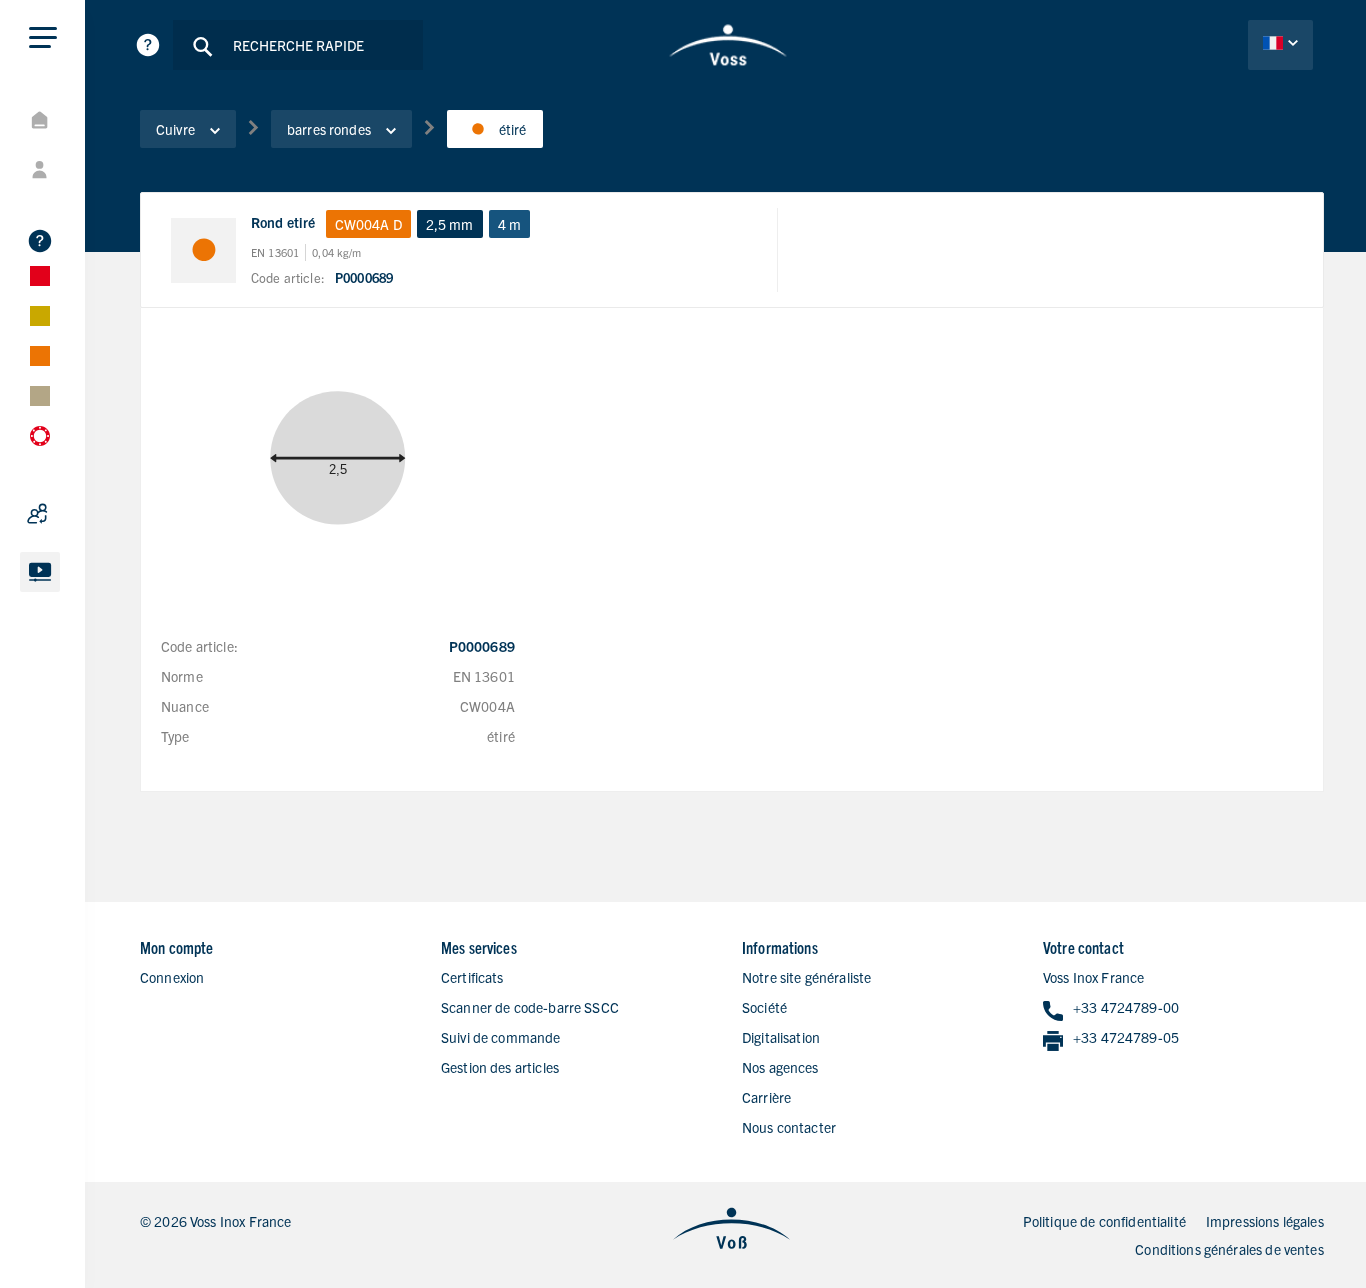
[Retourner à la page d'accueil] (728, 45)
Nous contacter (789, 1127)
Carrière (766, 1097)
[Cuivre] (90, 356)
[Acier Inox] (90, 276)
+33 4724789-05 (1126, 1037)
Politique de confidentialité (1104, 1221)
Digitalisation (781, 1037)
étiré (513, 129)
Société (764, 1007)
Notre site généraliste (806, 977)
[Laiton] (90, 396)
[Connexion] (90, 170)
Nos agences (780, 1067)
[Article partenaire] (90, 514)
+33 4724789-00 (1126, 1007)
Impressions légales (1265, 1221)
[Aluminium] (90, 316)
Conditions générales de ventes (1229, 1249)
